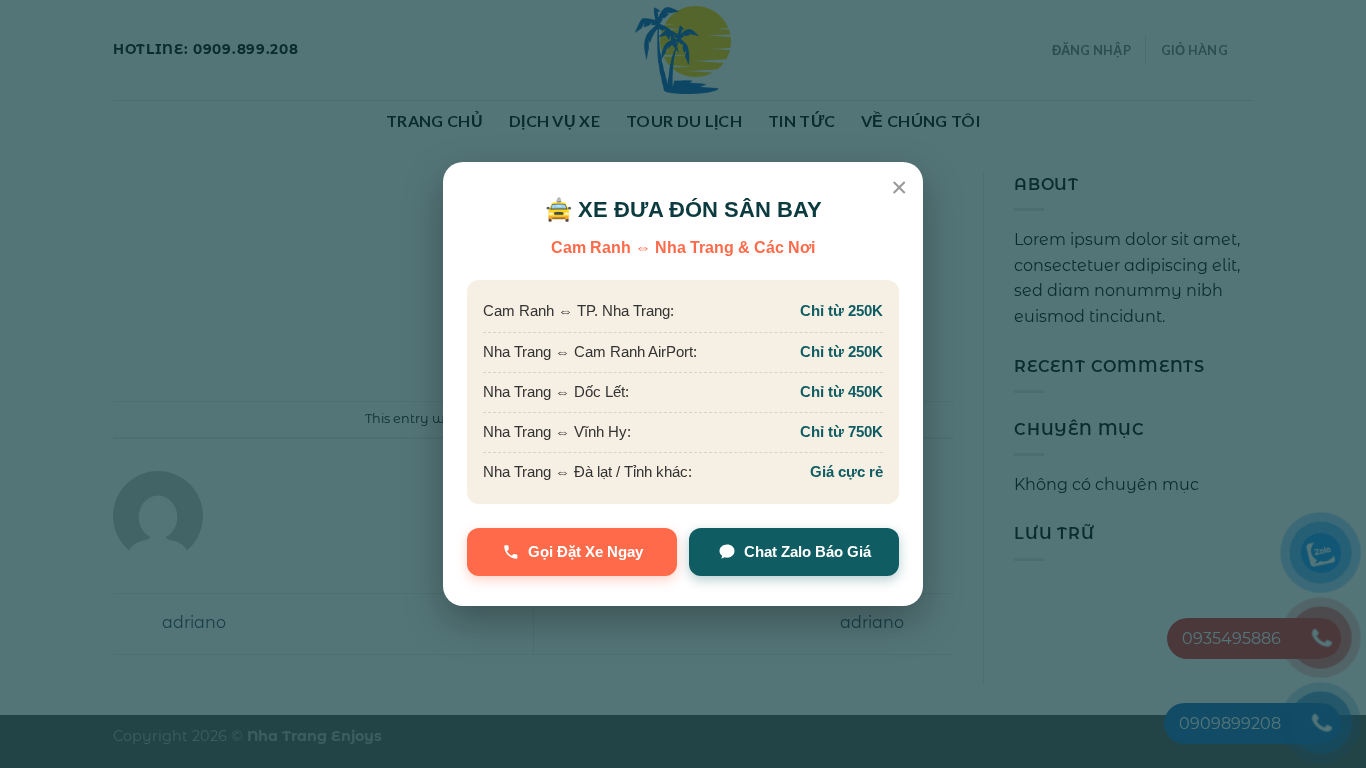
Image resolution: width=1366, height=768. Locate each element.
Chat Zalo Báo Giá (807, 551)
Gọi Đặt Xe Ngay (585, 551)
